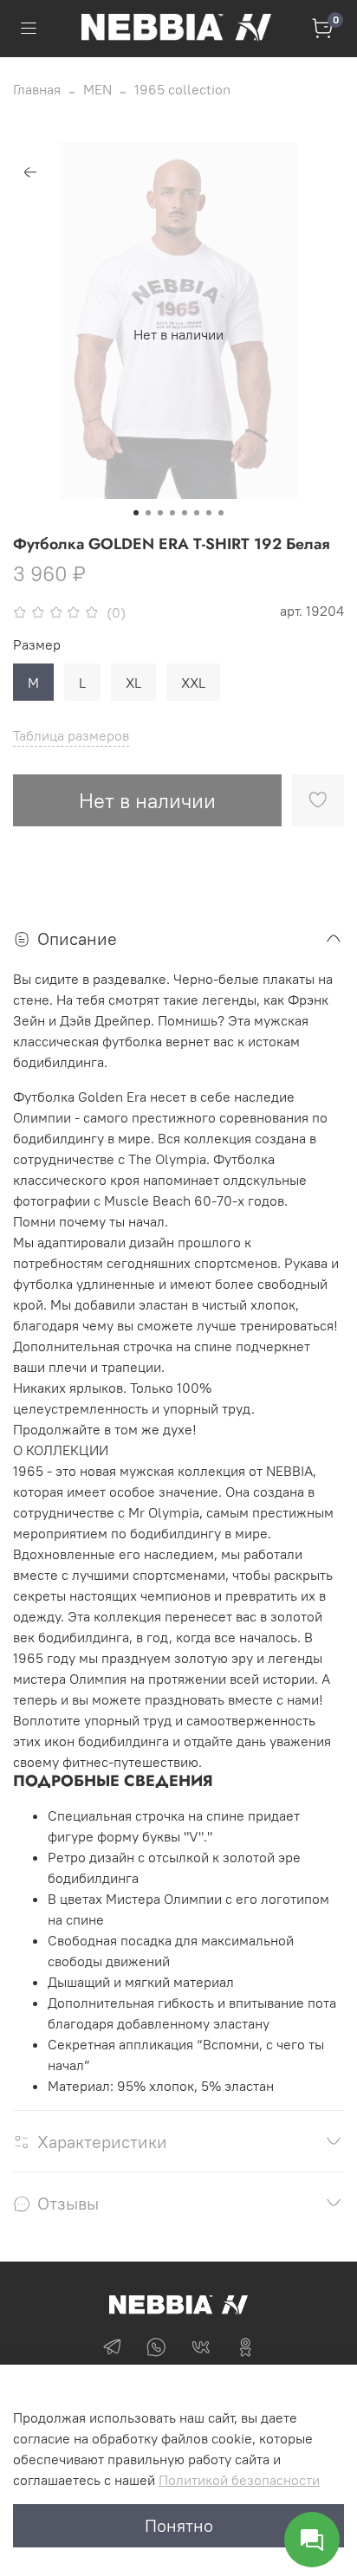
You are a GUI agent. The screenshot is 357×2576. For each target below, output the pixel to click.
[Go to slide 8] (221, 513)
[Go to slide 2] (148, 513)
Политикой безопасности (239, 2480)
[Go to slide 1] (136, 513)
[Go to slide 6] (197, 513)
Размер (37, 645)
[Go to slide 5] (185, 513)
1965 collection (182, 89)
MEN (97, 89)
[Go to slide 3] (160, 513)
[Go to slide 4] (172, 513)
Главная (37, 89)
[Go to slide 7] (209, 513)
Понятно (179, 2525)
